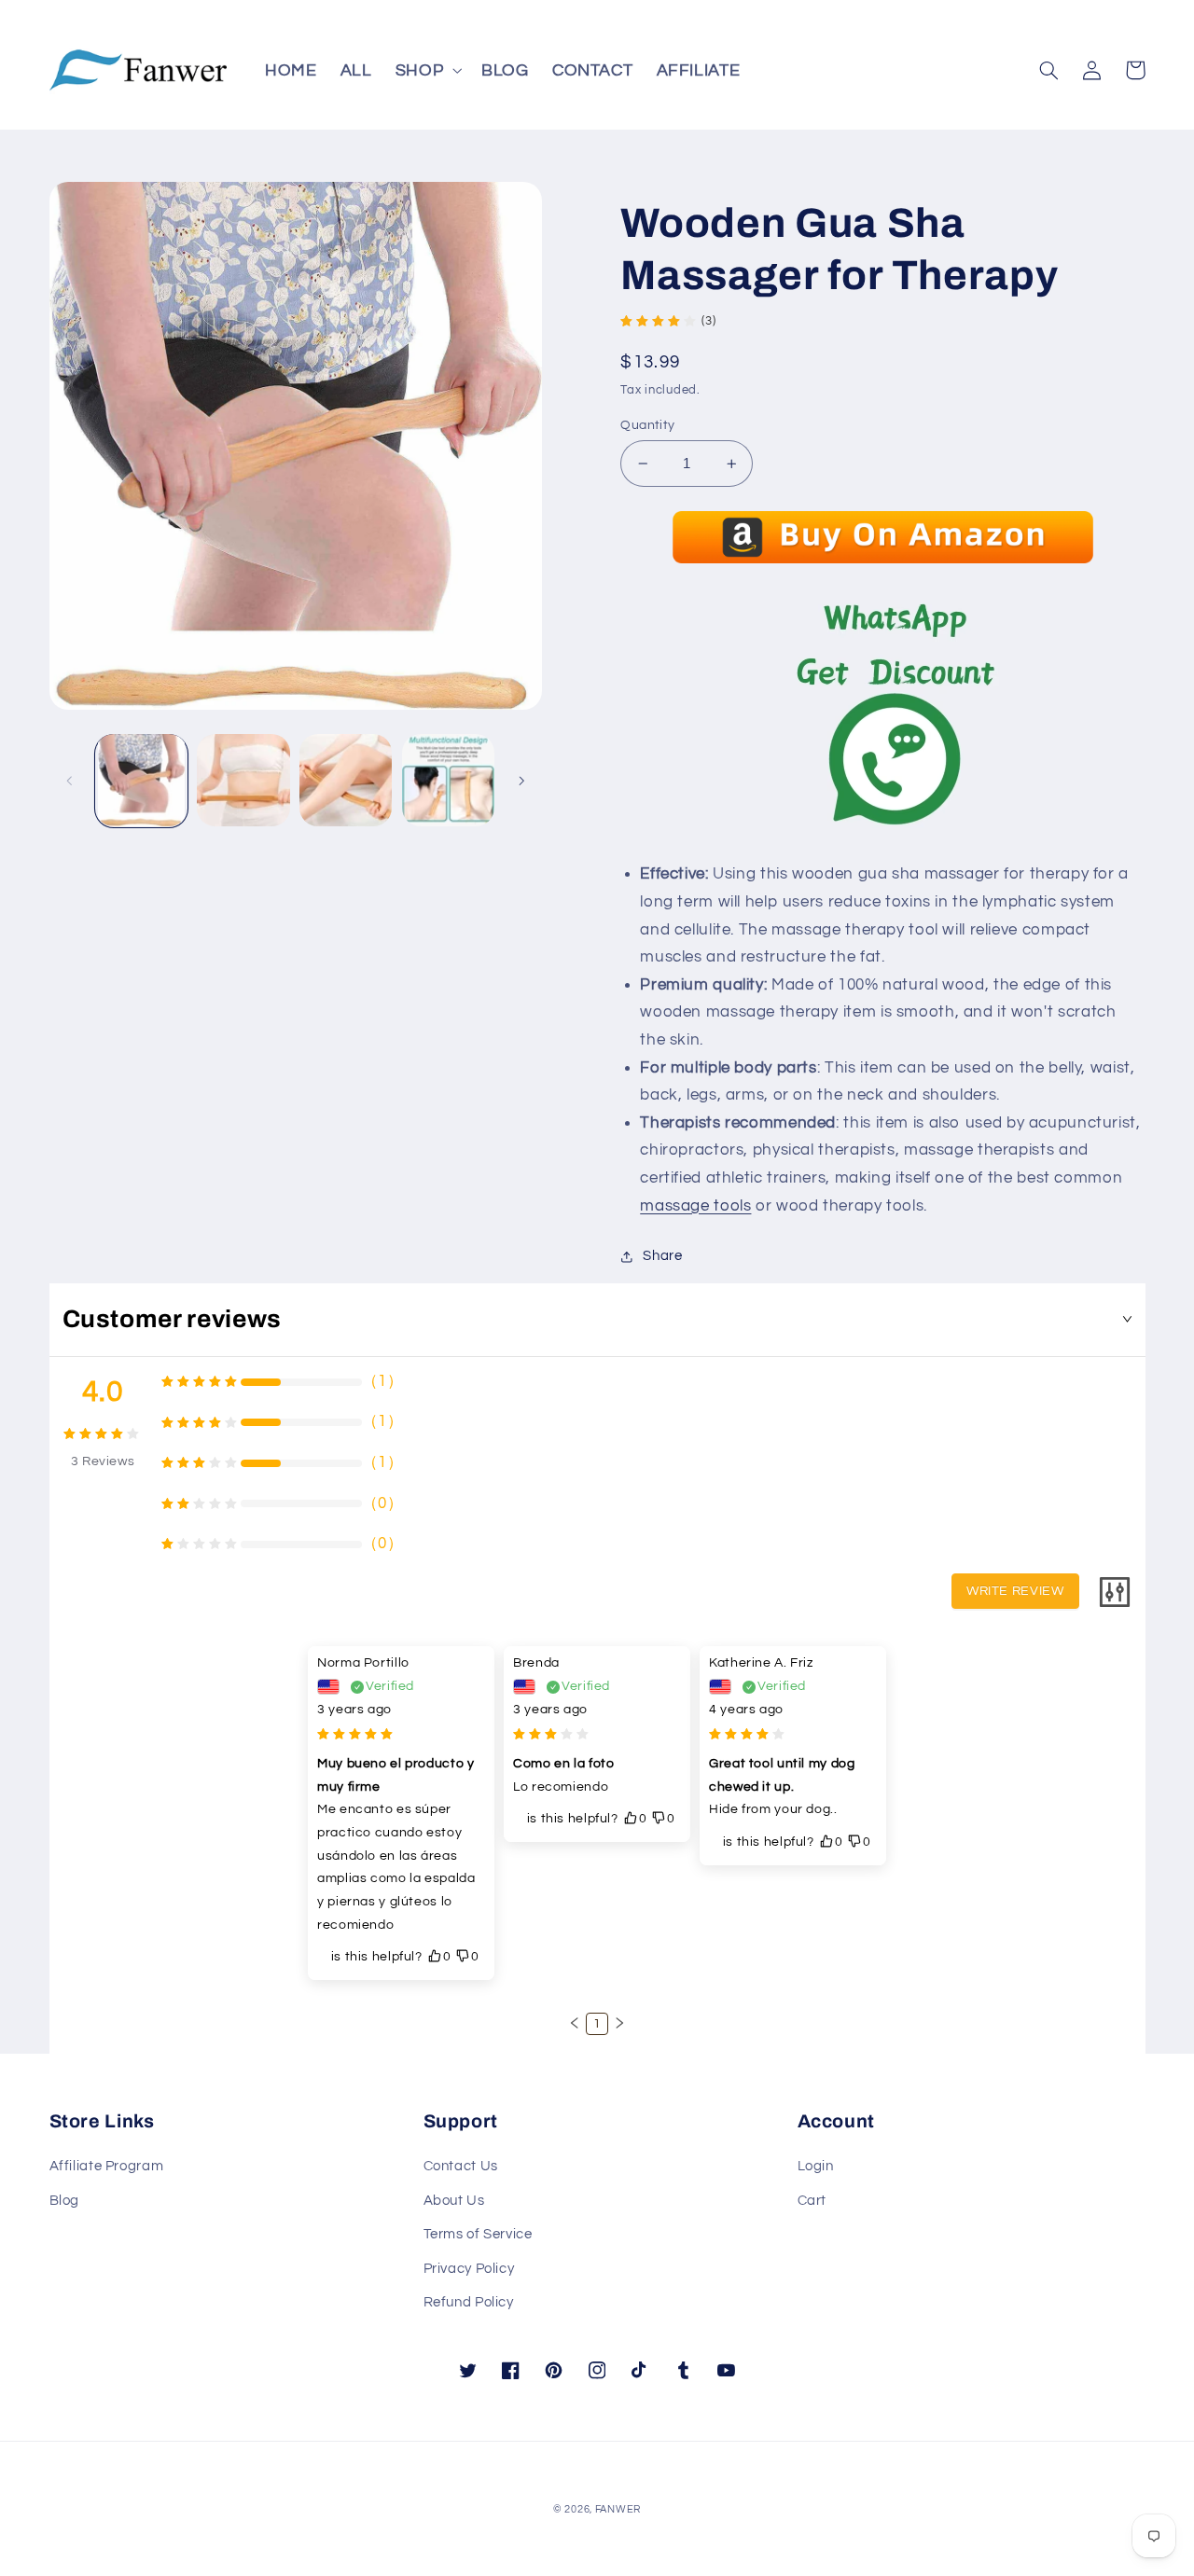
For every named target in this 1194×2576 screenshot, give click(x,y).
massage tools (695, 1206)
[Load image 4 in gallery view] (448, 780)
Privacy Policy (469, 2269)
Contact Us (461, 2166)
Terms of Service (478, 2234)
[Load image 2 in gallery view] (243, 780)
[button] (426, 70)
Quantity (647, 425)
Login (816, 2166)
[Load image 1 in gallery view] (141, 780)
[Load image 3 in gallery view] (346, 780)
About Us (454, 2201)
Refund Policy (469, 2302)
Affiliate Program (107, 2166)
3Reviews (103, 1461)
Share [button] (662, 1256)
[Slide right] (521, 781)
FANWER (618, 2509)
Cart (812, 2201)
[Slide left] (70, 781)
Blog (65, 2201)
